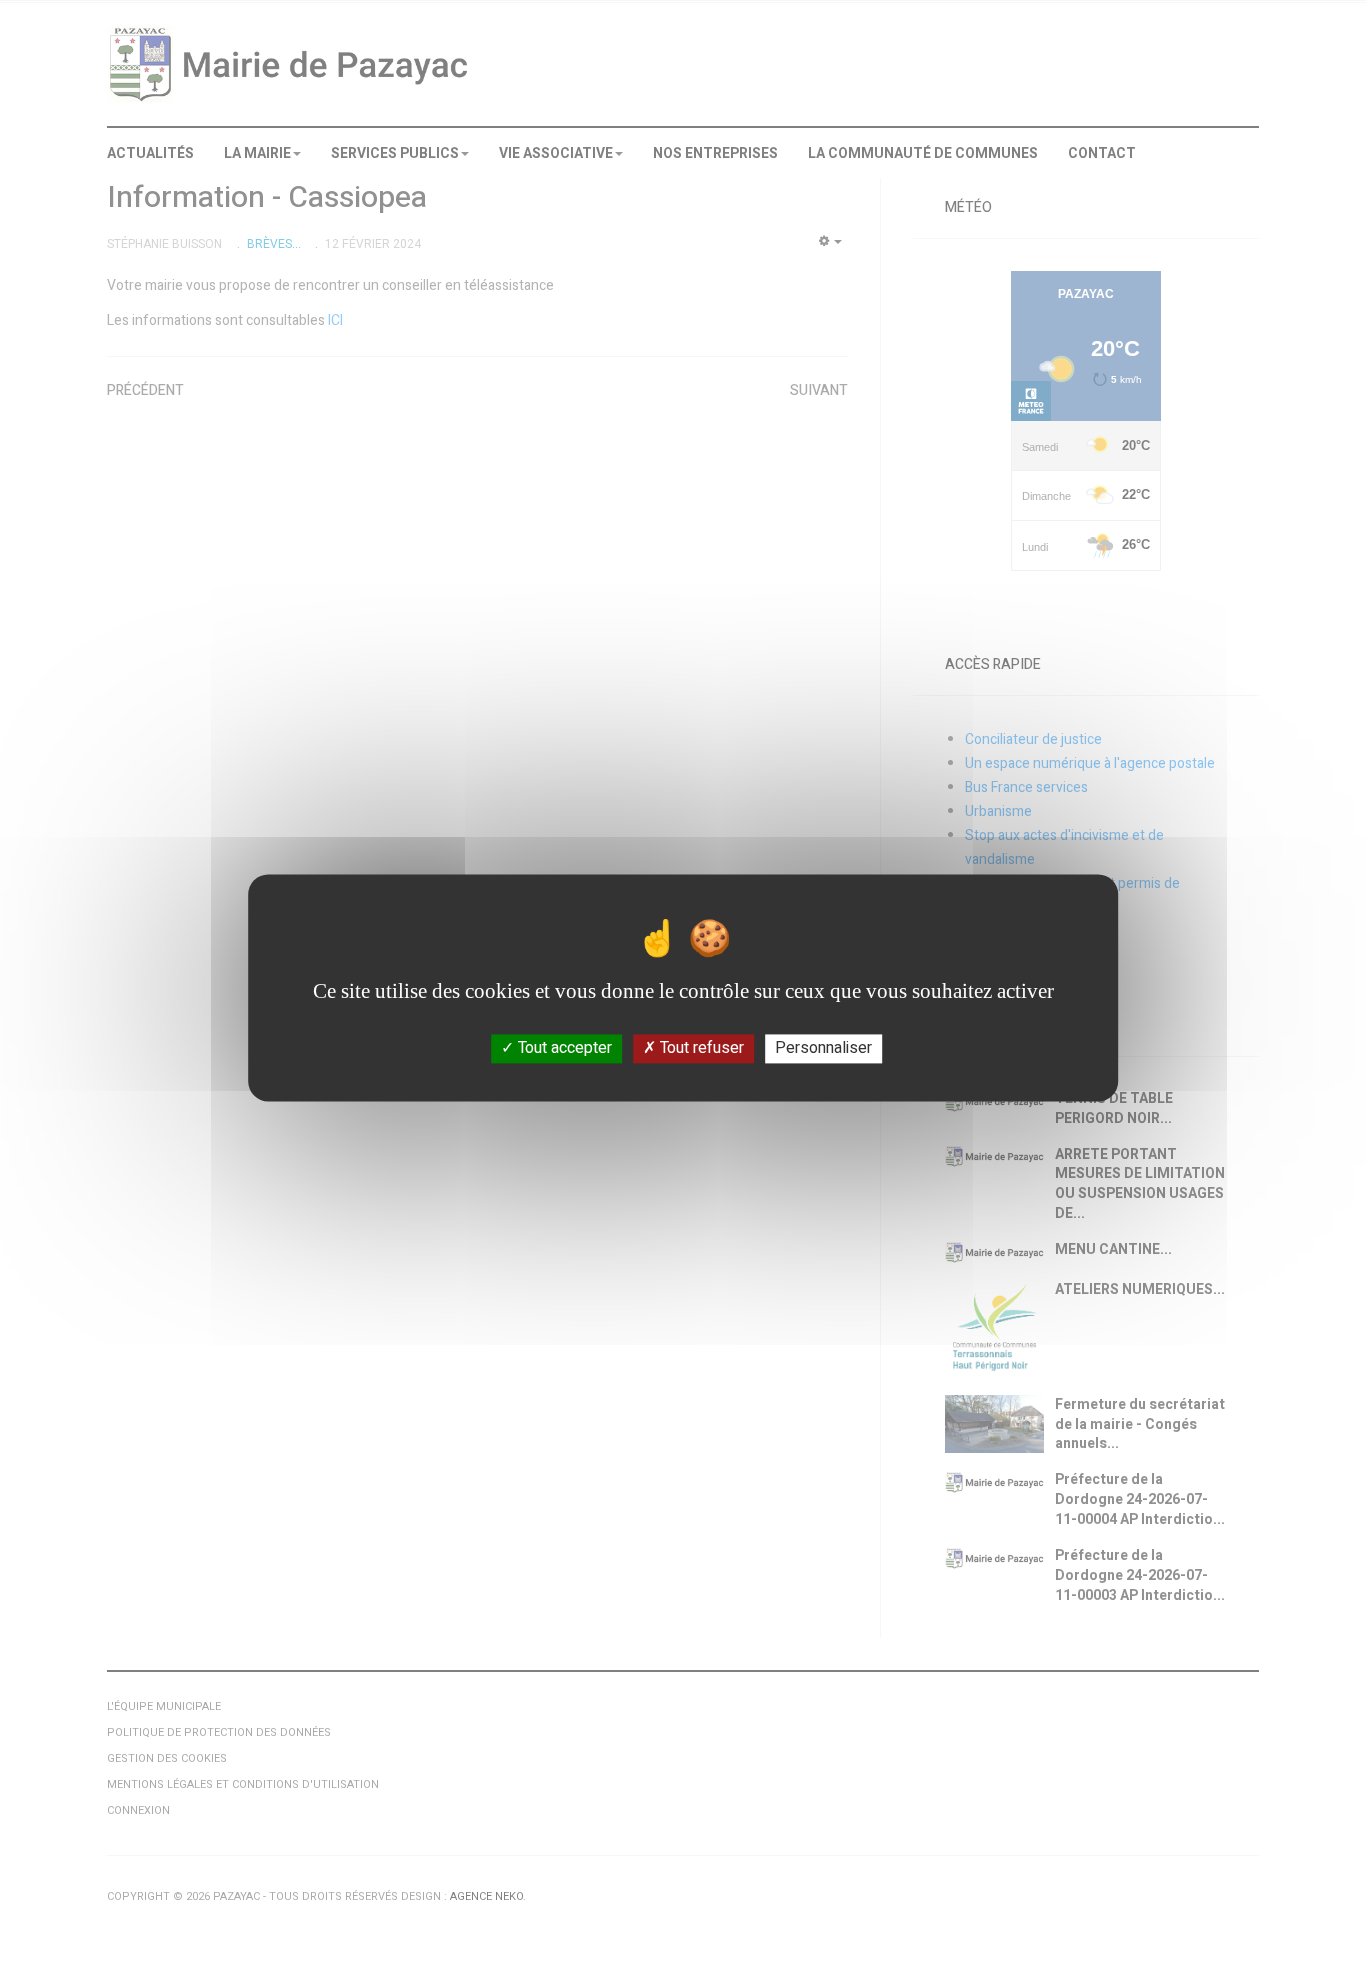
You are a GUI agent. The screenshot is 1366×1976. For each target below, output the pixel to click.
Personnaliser (823, 1048)
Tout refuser (700, 1048)
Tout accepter (563, 1048)
